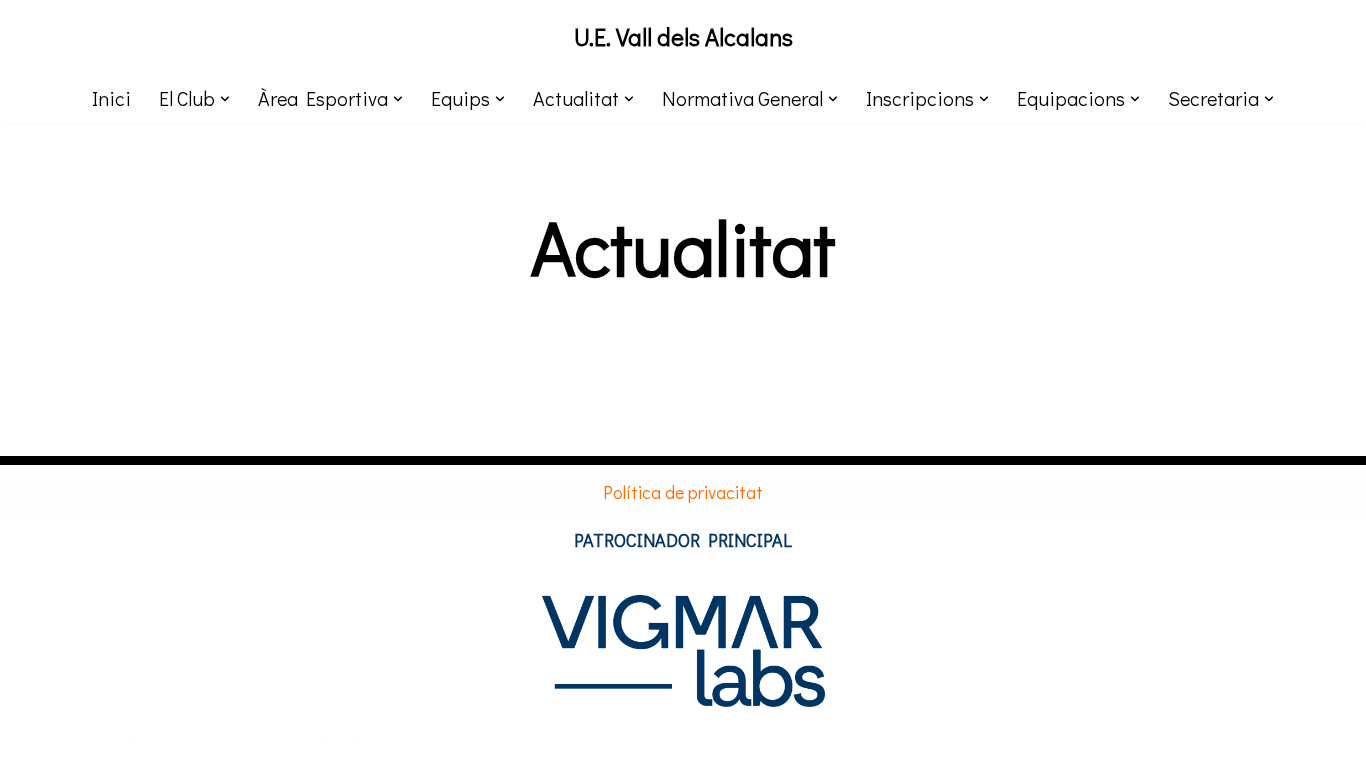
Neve (132, 741)
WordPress (357, 741)
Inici (111, 98)
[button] (225, 99)
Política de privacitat (683, 492)
